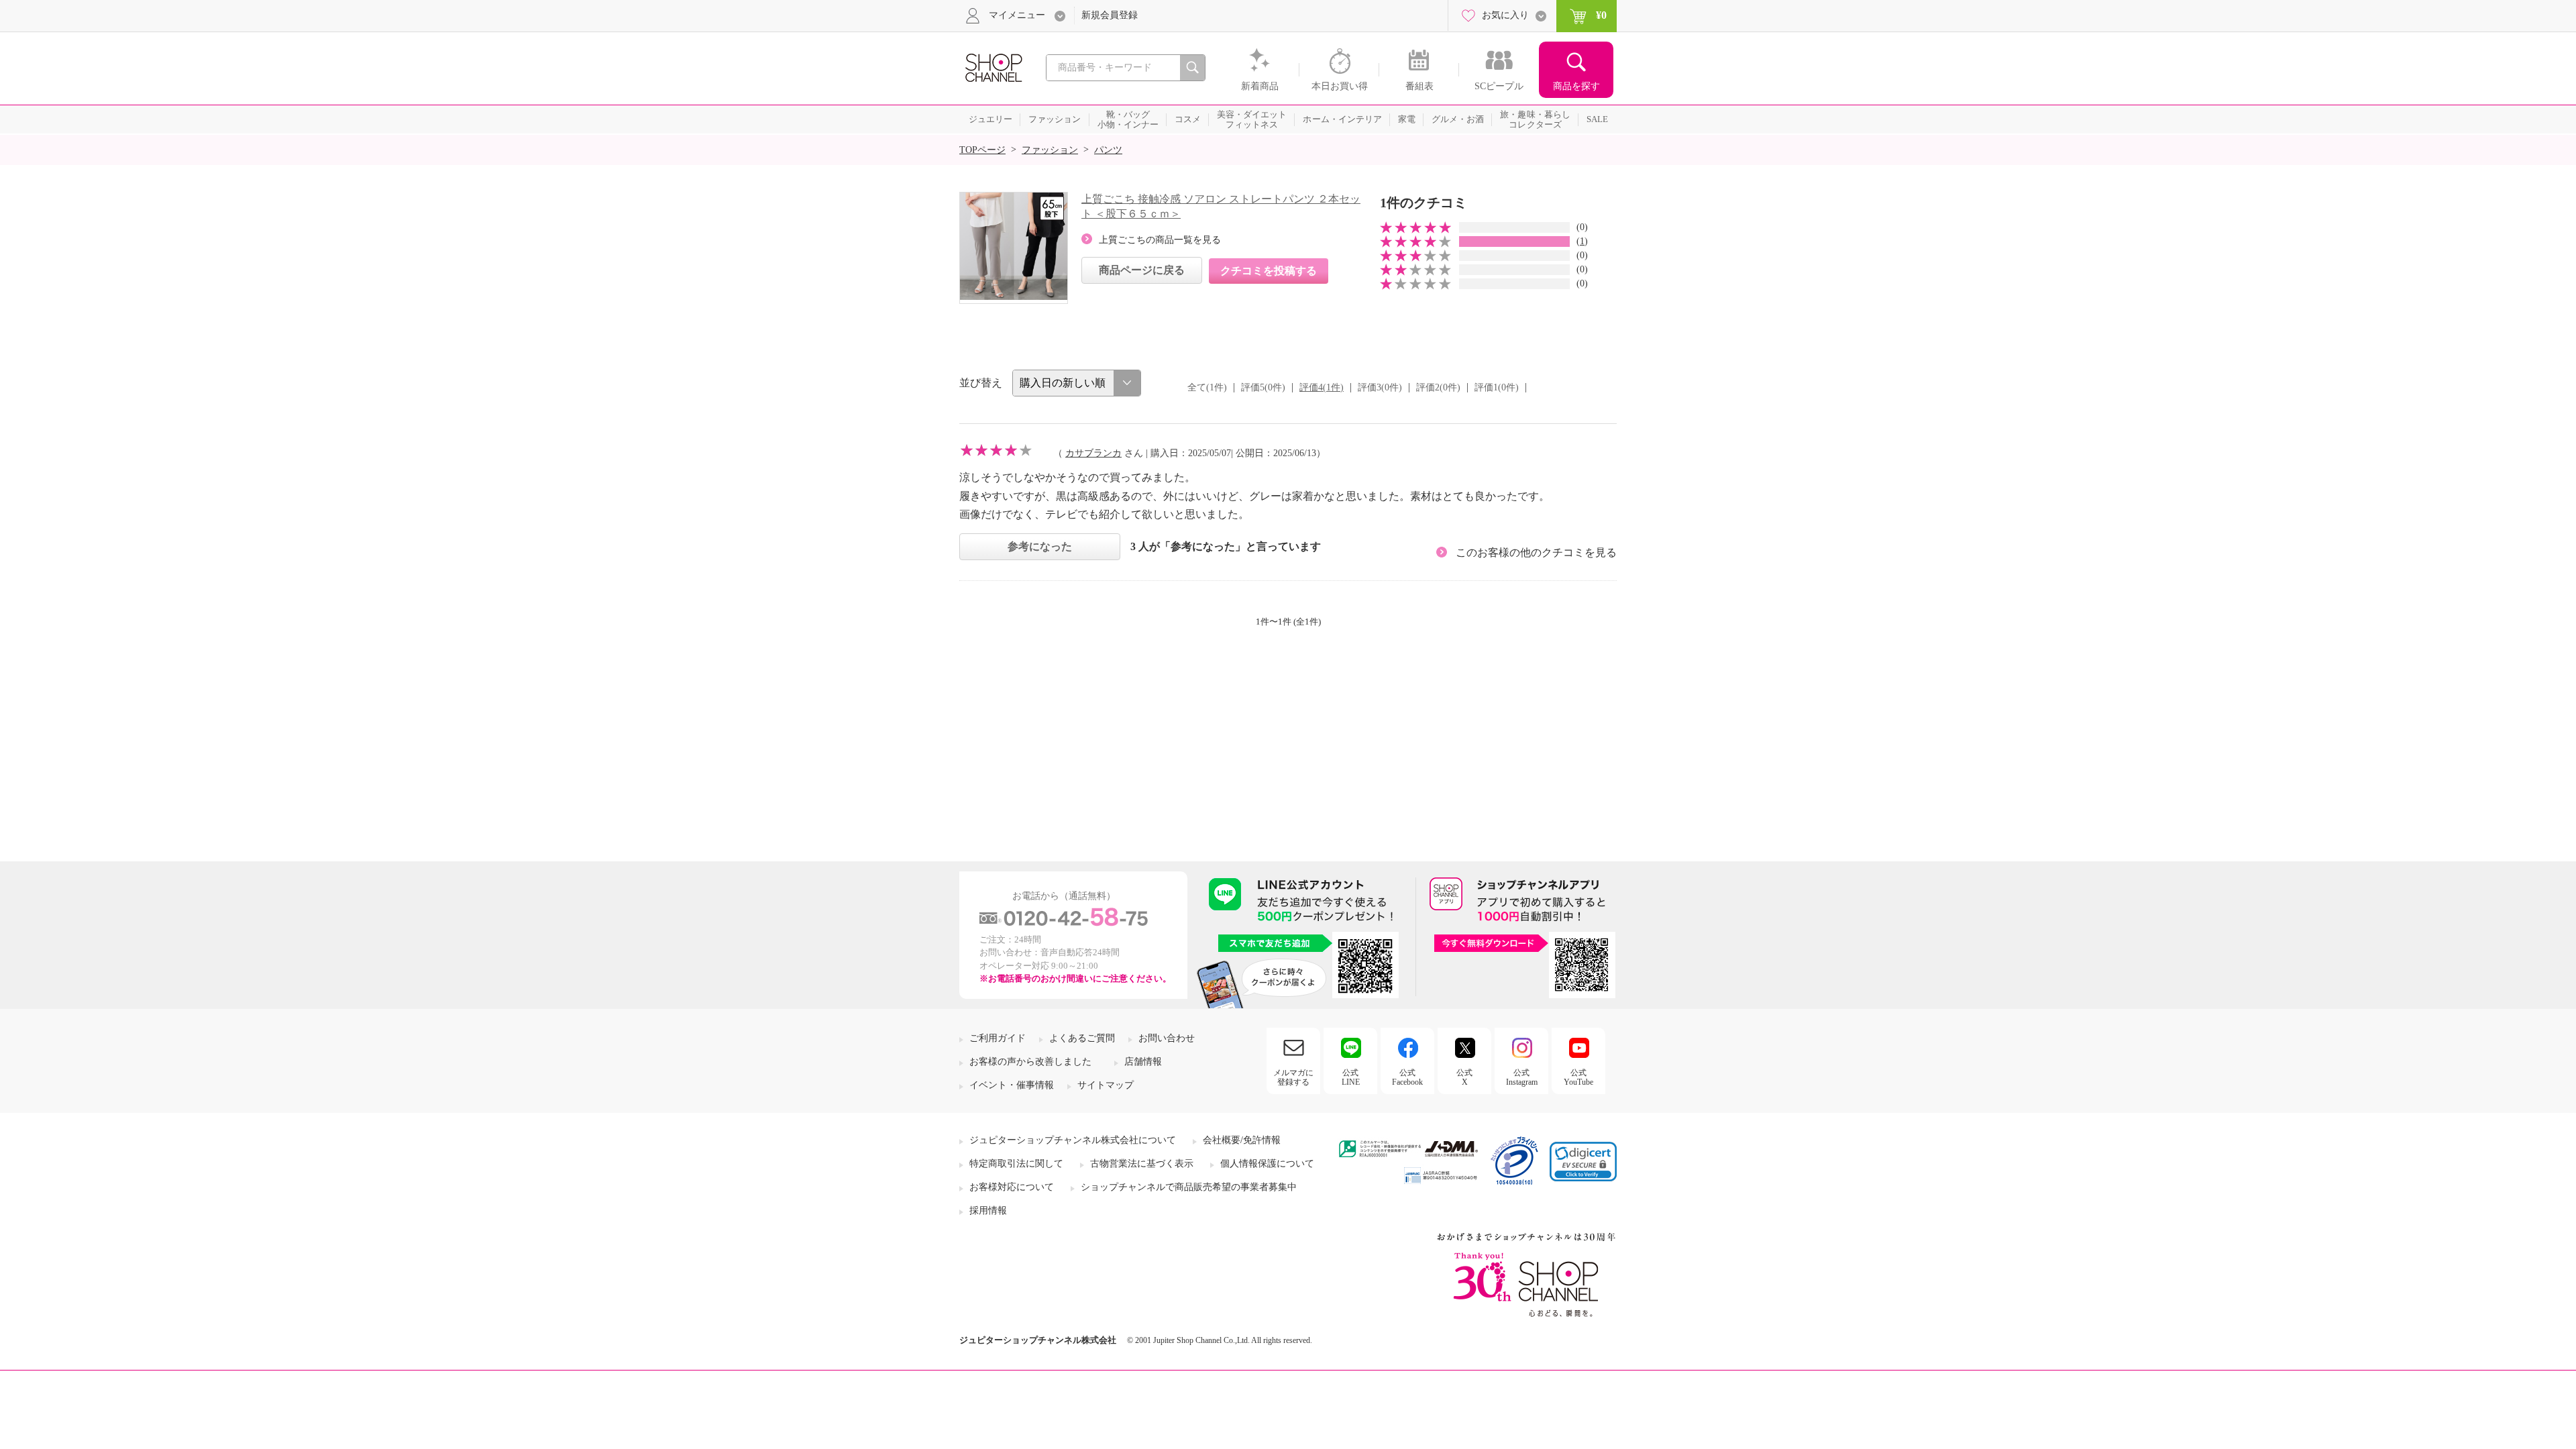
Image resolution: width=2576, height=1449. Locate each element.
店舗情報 (1143, 1062)
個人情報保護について (1267, 1164)
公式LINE (1351, 1077)
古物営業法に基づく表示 (1142, 1164)
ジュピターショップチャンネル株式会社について (1073, 1140)
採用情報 (988, 1211)
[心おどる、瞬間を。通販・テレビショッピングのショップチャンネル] (993, 67)
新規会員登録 (1110, 15)
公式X (1464, 1077)
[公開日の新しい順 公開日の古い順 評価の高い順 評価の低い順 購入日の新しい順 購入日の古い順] (1077, 383)
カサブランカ (1093, 453)
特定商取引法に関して (1016, 1164)
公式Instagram (1522, 1077)
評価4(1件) (1322, 387)
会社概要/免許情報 (1242, 1140)
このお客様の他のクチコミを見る (1536, 552)
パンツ (1108, 150)
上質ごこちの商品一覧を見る (1160, 240)
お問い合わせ (1167, 1038)
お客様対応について (1012, 1187)
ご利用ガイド (998, 1038)
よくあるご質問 (1082, 1038)
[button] (1583, 1162)
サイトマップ (1106, 1085)
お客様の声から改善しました (1030, 1062)
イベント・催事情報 (1012, 1085)
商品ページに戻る (1142, 270)
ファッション (1050, 150)
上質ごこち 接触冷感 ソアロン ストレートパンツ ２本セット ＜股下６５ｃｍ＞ (1221, 206)
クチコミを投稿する (1269, 271)
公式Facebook (1407, 1077)
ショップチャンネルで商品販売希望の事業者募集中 (1189, 1187)
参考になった (1040, 546)
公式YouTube (1578, 1077)
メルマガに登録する (1293, 1077)
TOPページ (982, 150)
